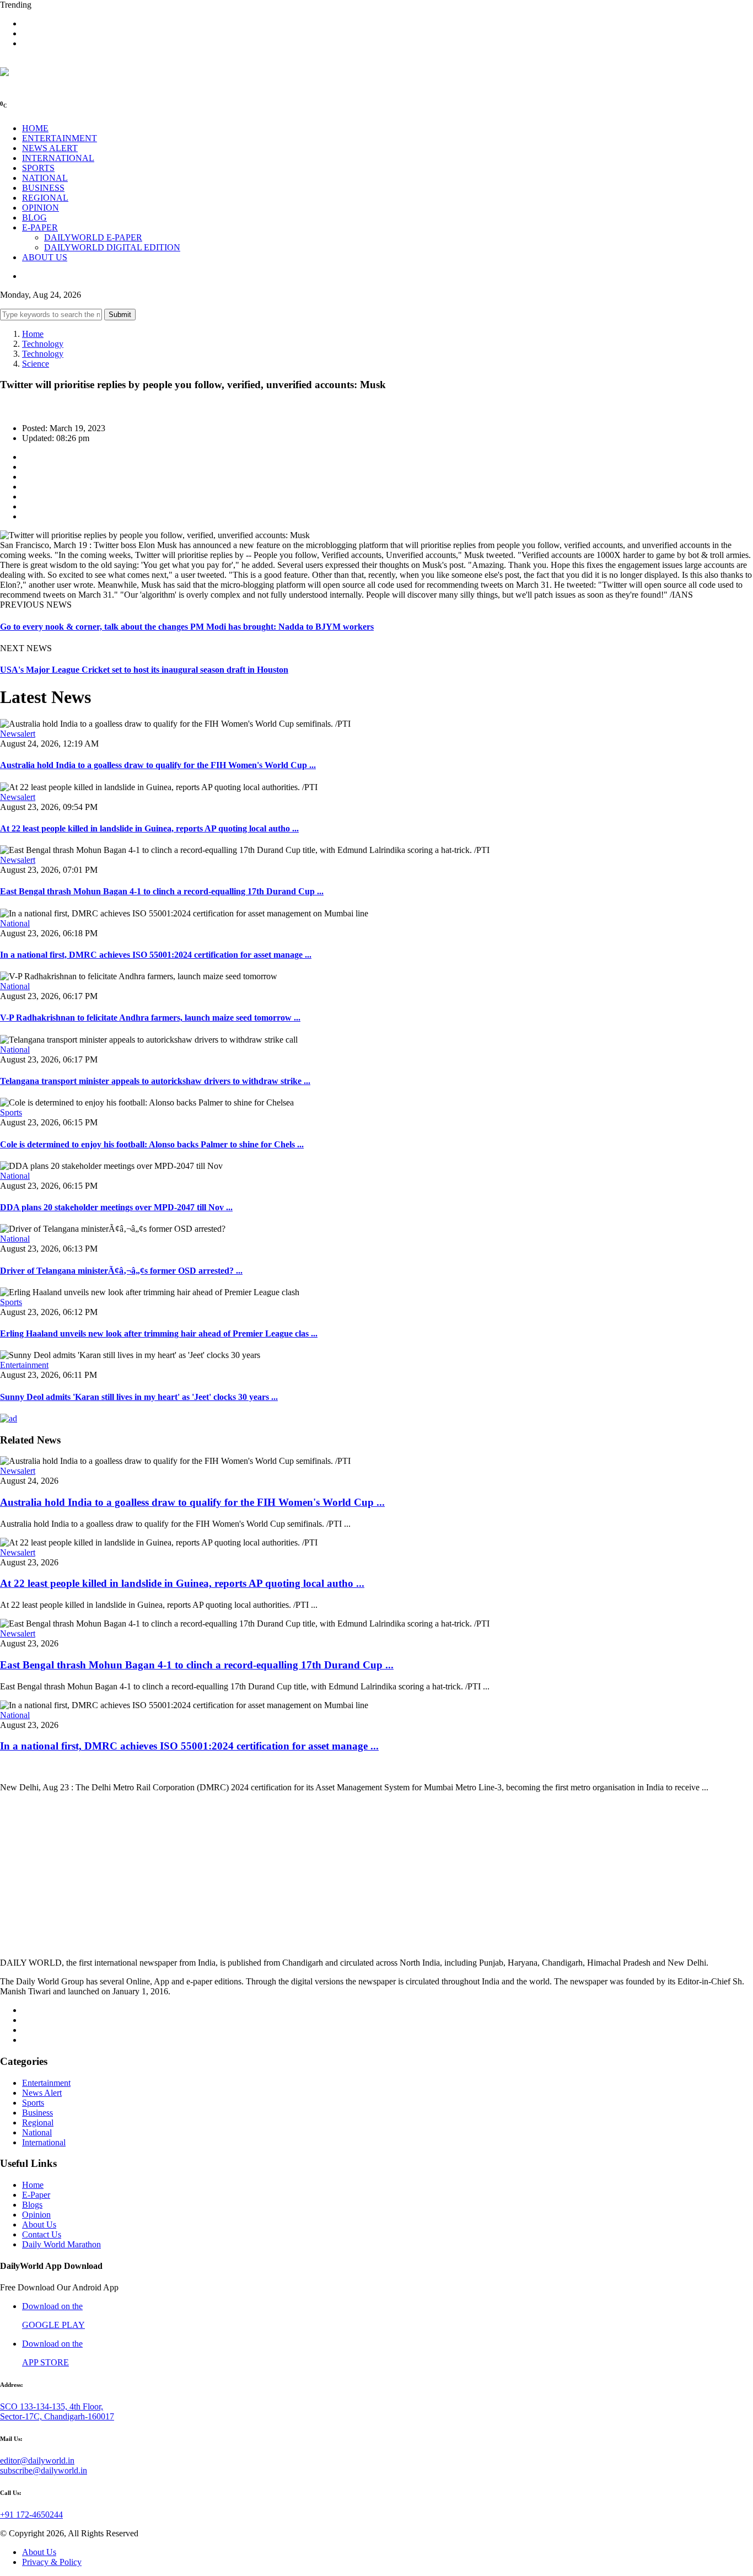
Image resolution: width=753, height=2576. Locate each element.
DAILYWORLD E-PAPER (93, 237)
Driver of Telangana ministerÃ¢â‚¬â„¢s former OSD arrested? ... (121, 1271)
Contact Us (42, 2234)
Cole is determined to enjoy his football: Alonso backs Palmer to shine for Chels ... (152, 1144)
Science (36, 364)
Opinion (36, 2215)
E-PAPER (40, 227)
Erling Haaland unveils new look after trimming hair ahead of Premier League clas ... (159, 1333)
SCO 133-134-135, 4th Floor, (52, 2406)
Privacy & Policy (52, 2562)
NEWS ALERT (50, 148)
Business (37, 2113)
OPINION (41, 208)
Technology (43, 344)
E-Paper (36, 2195)
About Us (39, 2225)
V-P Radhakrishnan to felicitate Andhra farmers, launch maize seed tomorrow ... (150, 1018)
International (44, 2142)
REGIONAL (45, 198)
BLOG (34, 218)
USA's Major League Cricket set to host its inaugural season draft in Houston (144, 670)
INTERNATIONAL (58, 158)
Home (33, 334)
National (15, 923)
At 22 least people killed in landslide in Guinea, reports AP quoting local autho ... (149, 828)
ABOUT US (45, 257)
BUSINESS (43, 188)
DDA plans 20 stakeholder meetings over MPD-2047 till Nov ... (116, 1207)
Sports (11, 1112)
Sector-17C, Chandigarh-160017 (57, 2416)
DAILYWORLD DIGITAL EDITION (112, 247)
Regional (38, 2122)
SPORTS (38, 168)
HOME (35, 128)
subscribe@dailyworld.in (44, 2470)
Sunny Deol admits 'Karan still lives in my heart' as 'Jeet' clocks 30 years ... (139, 1397)
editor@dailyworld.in (37, 2460)
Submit (120, 315)
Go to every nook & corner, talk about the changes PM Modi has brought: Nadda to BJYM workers (187, 627)
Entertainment (24, 1365)
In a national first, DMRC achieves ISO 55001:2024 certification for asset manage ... (156, 955)
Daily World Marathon (61, 2244)
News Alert (42, 2093)
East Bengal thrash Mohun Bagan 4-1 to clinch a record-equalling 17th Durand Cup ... (162, 891)
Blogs (32, 2205)
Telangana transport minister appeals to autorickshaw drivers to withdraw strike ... (155, 1081)
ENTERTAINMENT (60, 138)
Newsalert (18, 734)
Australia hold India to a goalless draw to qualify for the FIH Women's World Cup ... (158, 765)
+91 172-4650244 (31, 2515)
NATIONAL (45, 178)
